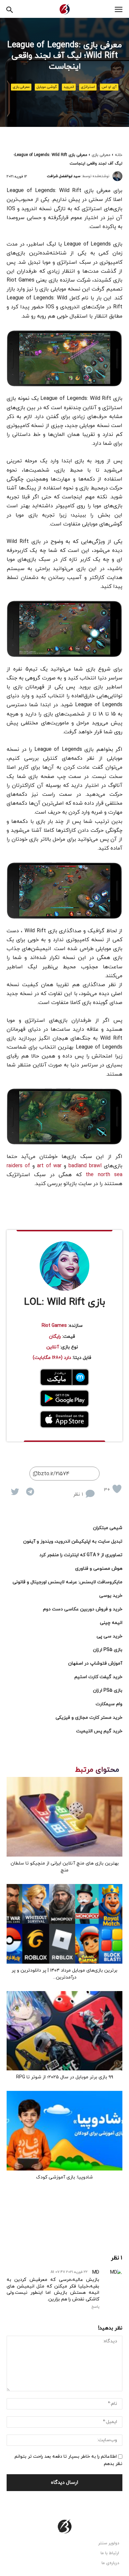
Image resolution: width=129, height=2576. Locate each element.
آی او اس (109, 87)
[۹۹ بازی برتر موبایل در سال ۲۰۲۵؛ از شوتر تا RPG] (64, 2031)
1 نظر (78, 1495)
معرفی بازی (21, 87)
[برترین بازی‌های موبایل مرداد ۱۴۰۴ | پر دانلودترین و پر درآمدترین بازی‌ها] (64, 1924)
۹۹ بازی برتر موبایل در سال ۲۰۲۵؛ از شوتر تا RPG (65, 2077)
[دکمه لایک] (117, 1489)
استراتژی (88, 87)
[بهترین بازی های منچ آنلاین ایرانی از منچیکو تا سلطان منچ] (64, 1817)
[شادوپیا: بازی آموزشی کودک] (64, 2131)
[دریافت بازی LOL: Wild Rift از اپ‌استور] (64, 1419)
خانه (119, 155)
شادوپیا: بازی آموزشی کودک (64, 2177)
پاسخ (95, 2307)
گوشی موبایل (47, 87)
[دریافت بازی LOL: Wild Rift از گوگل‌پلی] (64, 1399)
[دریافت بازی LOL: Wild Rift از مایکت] (64, 1377)
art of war (49, 1166)
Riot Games (54, 1326)
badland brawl (85, 1166)
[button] (10, 9)
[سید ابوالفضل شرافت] (117, 176)
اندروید (69, 87)
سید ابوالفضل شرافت (64, 176)
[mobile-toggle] (118, 10)
